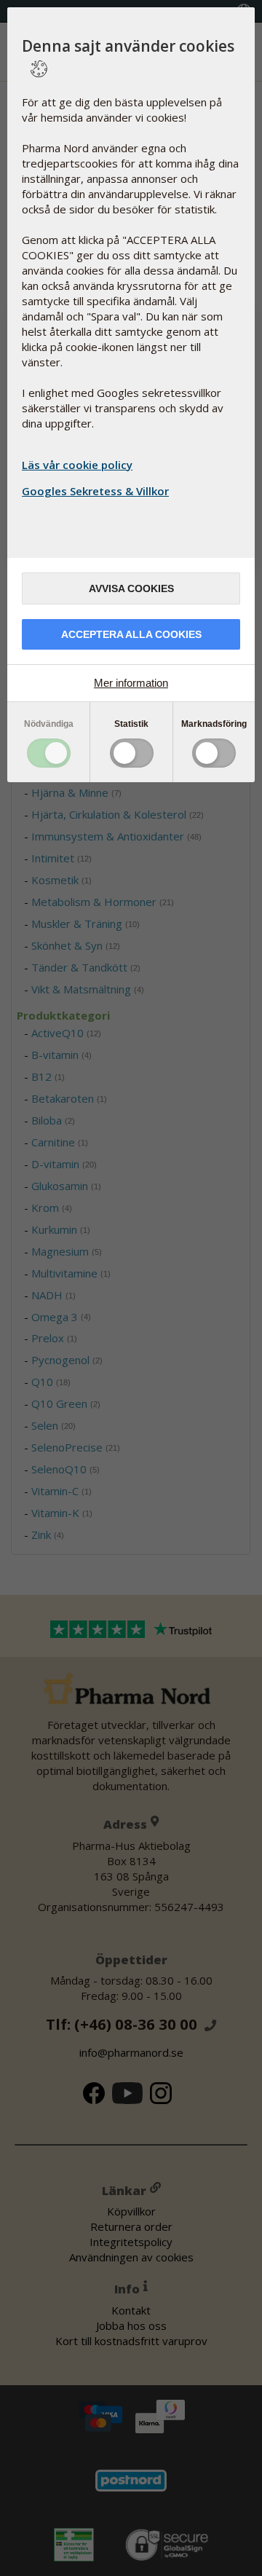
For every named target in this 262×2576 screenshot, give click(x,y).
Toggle (49, 753)
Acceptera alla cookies (131, 634)
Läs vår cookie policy (77, 465)
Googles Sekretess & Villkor (95, 491)
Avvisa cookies (131, 588)
